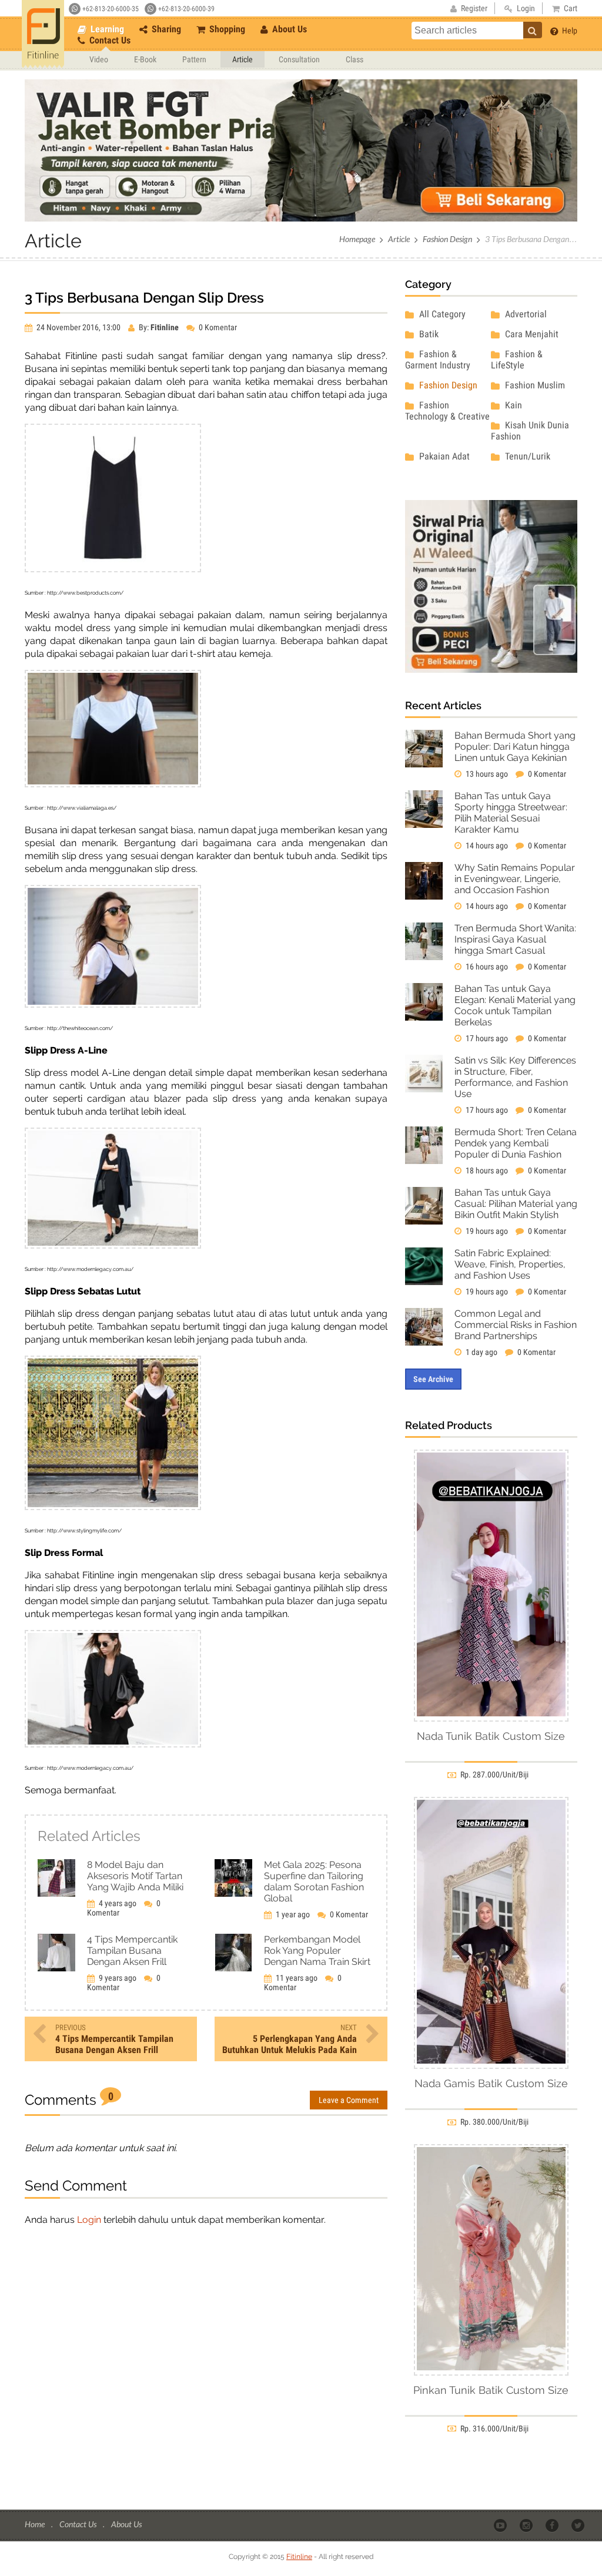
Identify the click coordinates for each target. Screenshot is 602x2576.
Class (354, 59)
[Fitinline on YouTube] (501, 2525)
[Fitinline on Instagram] (527, 2525)
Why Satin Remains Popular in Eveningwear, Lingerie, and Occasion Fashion (515, 879)
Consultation (299, 59)
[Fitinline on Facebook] (553, 2525)
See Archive (433, 1379)
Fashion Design (447, 239)
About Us (288, 29)
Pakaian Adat (443, 456)
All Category (441, 314)
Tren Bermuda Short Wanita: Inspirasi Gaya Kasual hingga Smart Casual (515, 939)
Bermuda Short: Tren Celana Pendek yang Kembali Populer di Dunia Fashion (516, 1143)
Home (36, 2524)
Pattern (194, 59)
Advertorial (525, 314)
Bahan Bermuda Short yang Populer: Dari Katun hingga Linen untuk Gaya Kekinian (515, 747)
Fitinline (299, 2557)
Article (243, 59)
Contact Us (109, 40)
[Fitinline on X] (579, 2525)
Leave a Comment (349, 2100)
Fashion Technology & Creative (447, 411)
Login (89, 2220)
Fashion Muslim (534, 385)
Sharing (165, 29)
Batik (428, 334)
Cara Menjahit (531, 334)
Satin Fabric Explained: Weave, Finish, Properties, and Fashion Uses (510, 1264)
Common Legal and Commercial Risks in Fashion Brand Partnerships (516, 1325)
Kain (512, 405)
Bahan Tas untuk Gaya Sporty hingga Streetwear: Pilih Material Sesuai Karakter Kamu (511, 813)
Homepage (357, 239)
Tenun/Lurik (526, 456)
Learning (106, 29)
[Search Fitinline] (533, 30)
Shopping (226, 29)
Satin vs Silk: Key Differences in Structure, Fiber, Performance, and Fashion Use (515, 1077)
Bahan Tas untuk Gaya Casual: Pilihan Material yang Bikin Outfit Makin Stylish (516, 1204)
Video (99, 59)
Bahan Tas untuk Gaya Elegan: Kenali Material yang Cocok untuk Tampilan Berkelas (515, 1005)
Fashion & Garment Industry (438, 360)
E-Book (145, 59)
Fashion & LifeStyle (517, 360)
